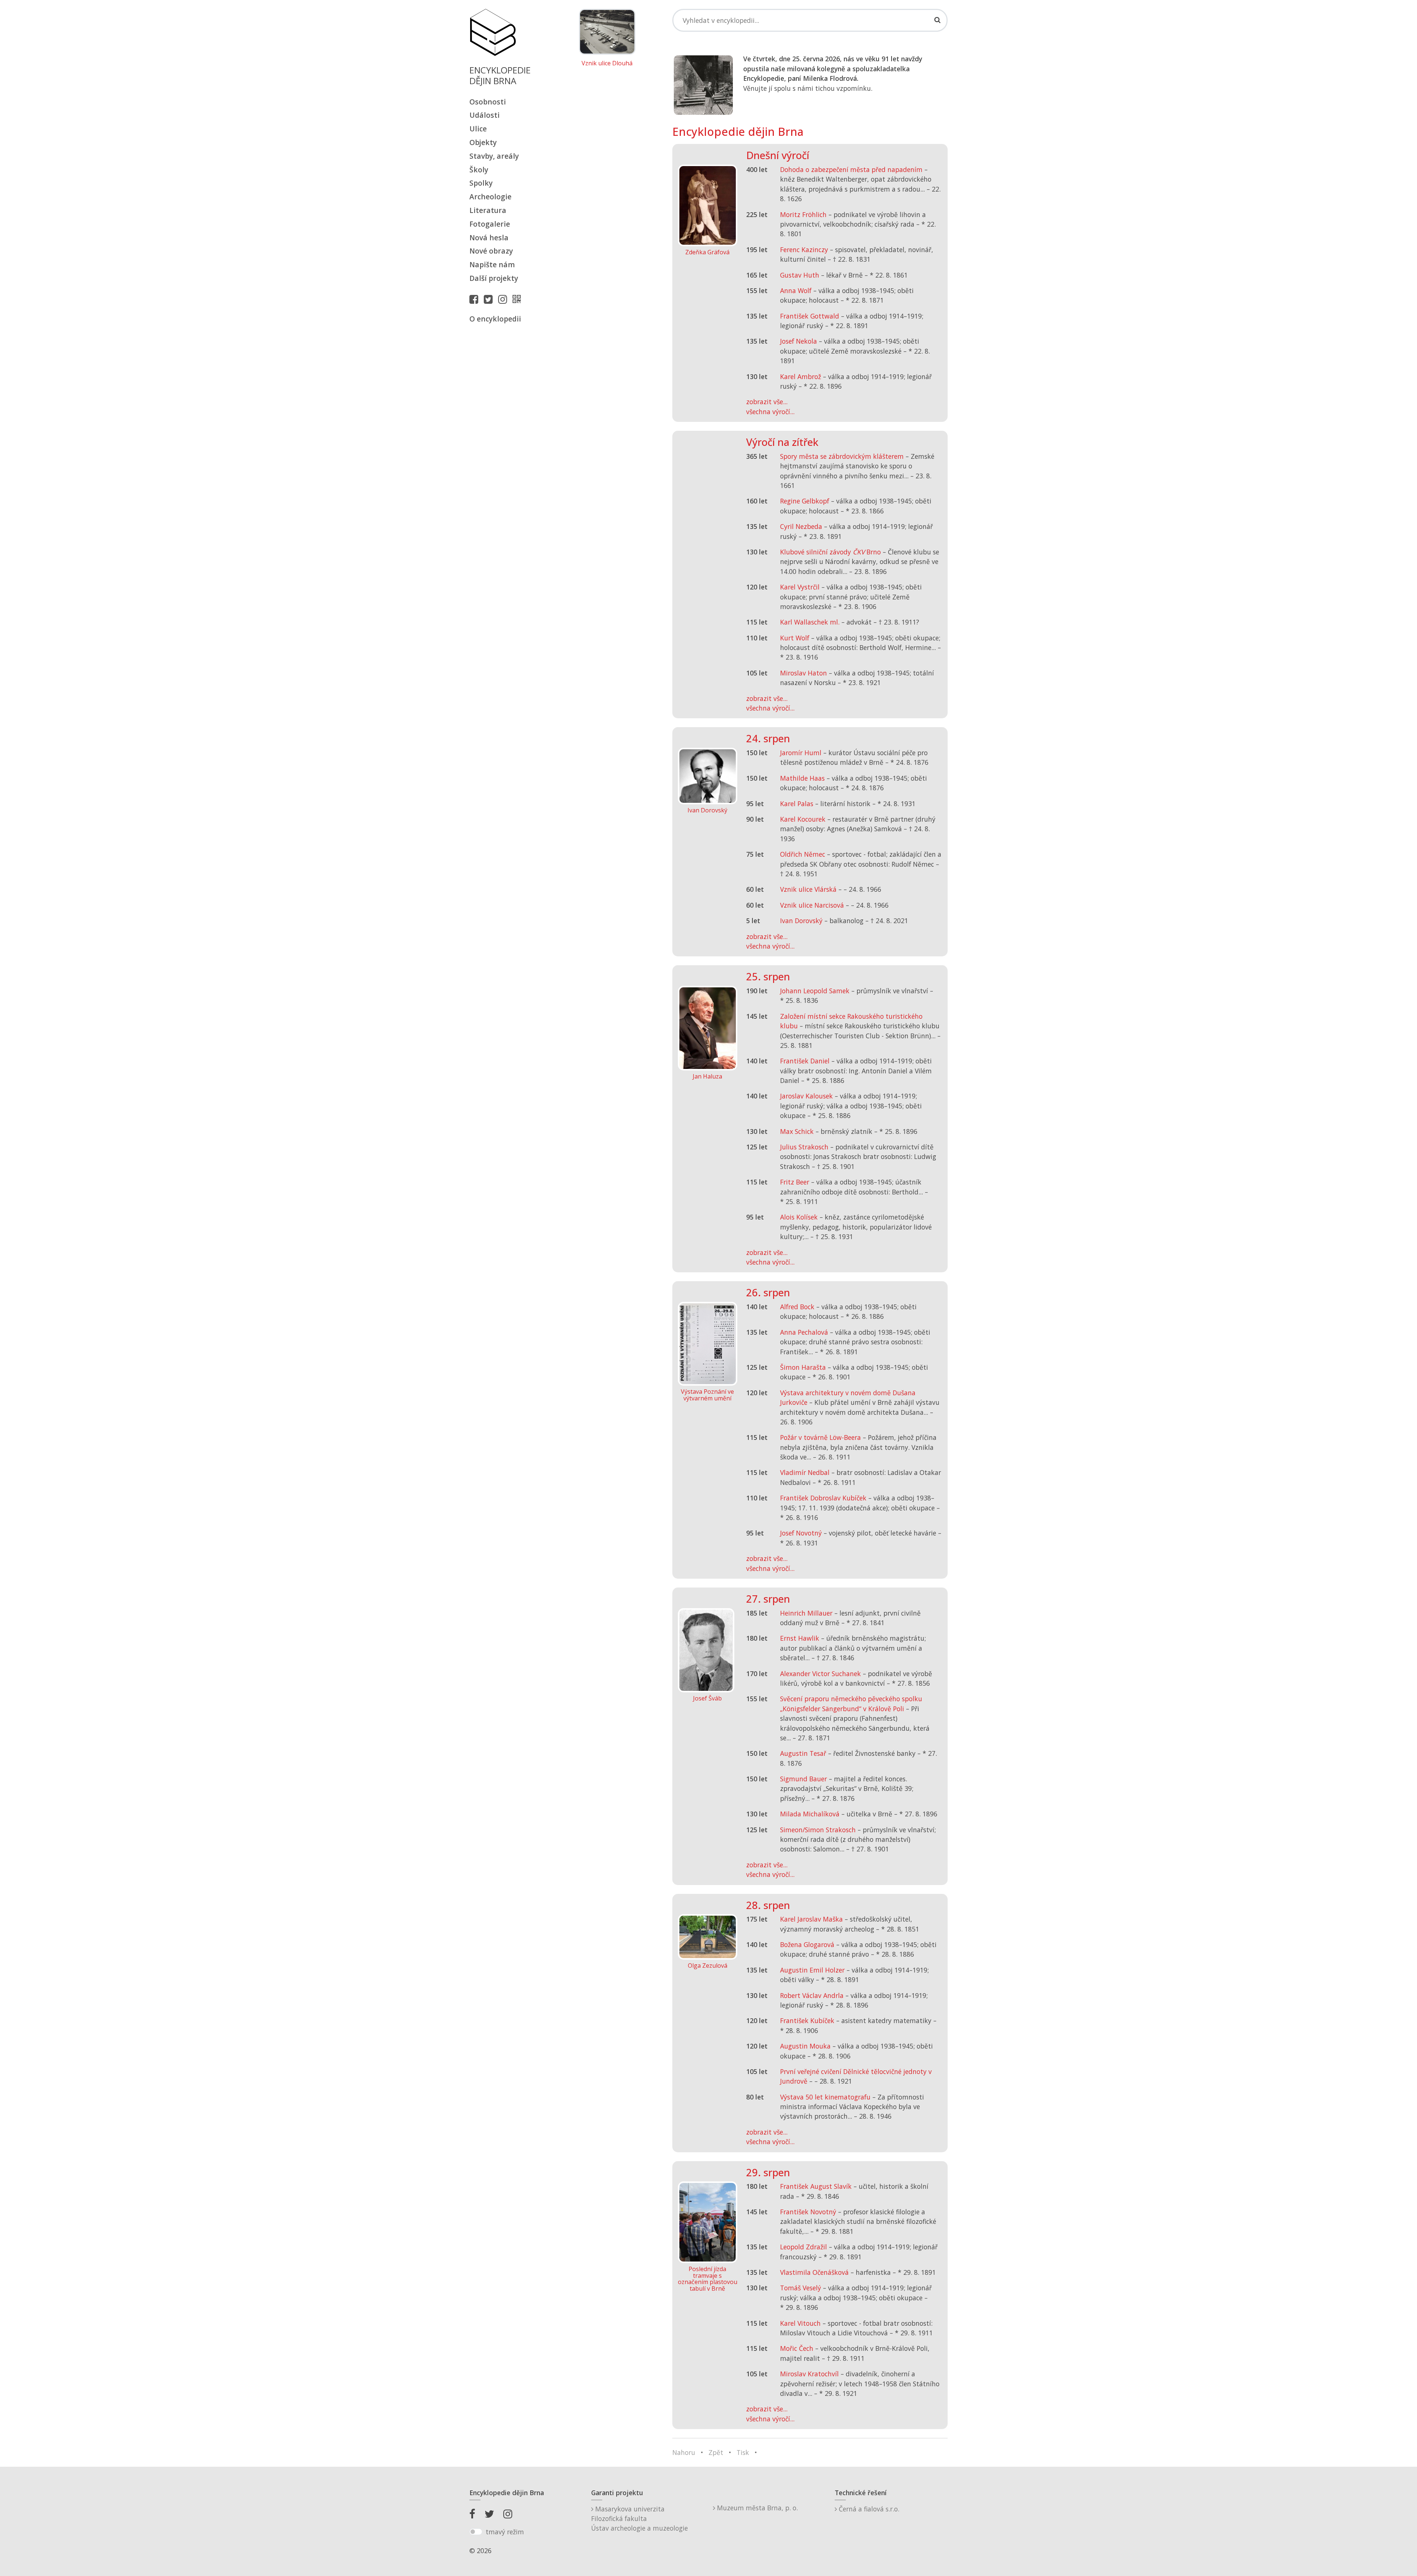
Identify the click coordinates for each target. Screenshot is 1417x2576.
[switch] (476, 2532)
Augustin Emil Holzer (812, 1970)
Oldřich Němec (803, 854)
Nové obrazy (491, 251)
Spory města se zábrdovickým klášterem (842, 456)
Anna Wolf (796, 290)
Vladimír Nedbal (805, 1472)
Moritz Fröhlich (803, 214)
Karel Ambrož (801, 376)
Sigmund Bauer (804, 1779)
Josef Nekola (799, 341)
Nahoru (684, 2452)
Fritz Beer (795, 1182)
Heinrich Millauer (806, 1613)
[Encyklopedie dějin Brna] (518, 299)
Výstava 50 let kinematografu (826, 2097)
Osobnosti (488, 102)
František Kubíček (807, 2020)
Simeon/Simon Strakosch (818, 1830)
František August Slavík (816, 2186)
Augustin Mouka (805, 2046)
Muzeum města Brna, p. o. (756, 2508)
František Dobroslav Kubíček (823, 1498)
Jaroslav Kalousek (806, 1096)
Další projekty (494, 278)
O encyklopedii (495, 319)
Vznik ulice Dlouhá (607, 63)
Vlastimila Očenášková (814, 2272)
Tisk (743, 2452)
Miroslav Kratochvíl (809, 2374)
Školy (479, 170)
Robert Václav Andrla (812, 1995)
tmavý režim (505, 2532)
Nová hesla (489, 238)
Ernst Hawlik (800, 1638)
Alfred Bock (797, 1307)
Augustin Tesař (803, 1753)
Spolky (481, 183)
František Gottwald (810, 316)
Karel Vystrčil (800, 587)
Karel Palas (797, 804)
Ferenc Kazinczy (804, 250)
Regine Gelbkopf (805, 501)
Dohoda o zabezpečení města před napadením (851, 169)
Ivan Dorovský (801, 921)
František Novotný (808, 2212)
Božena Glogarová (807, 1944)
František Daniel (805, 1061)
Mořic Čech (797, 2348)
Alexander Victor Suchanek (820, 1674)
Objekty (483, 142)
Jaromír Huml (801, 753)
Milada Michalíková (810, 1814)
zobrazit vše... (767, 402)
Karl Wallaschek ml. (810, 622)
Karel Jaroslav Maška (811, 1919)
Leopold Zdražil (804, 2247)
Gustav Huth (800, 275)
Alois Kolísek (799, 1217)
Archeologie (490, 197)
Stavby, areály (494, 156)
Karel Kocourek (803, 819)
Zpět (716, 2452)
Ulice (478, 129)
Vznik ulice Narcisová (812, 905)
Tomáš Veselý (801, 2288)
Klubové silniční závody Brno (830, 552)
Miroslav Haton (804, 673)
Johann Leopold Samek (815, 991)
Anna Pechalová (804, 1332)
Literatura (488, 210)
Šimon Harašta (803, 1367)
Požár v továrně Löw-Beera (820, 1437)
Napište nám (492, 264)
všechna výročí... (770, 412)
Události (485, 115)
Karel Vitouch (800, 2323)
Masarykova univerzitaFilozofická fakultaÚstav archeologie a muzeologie (639, 2519)
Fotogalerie (490, 224)
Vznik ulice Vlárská (808, 889)
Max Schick (797, 1131)
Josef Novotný (801, 1533)
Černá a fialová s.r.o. (868, 2509)
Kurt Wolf (795, 638)
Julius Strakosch (804, 1147)
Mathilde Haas (802, 778)
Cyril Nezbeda (801, 526)
